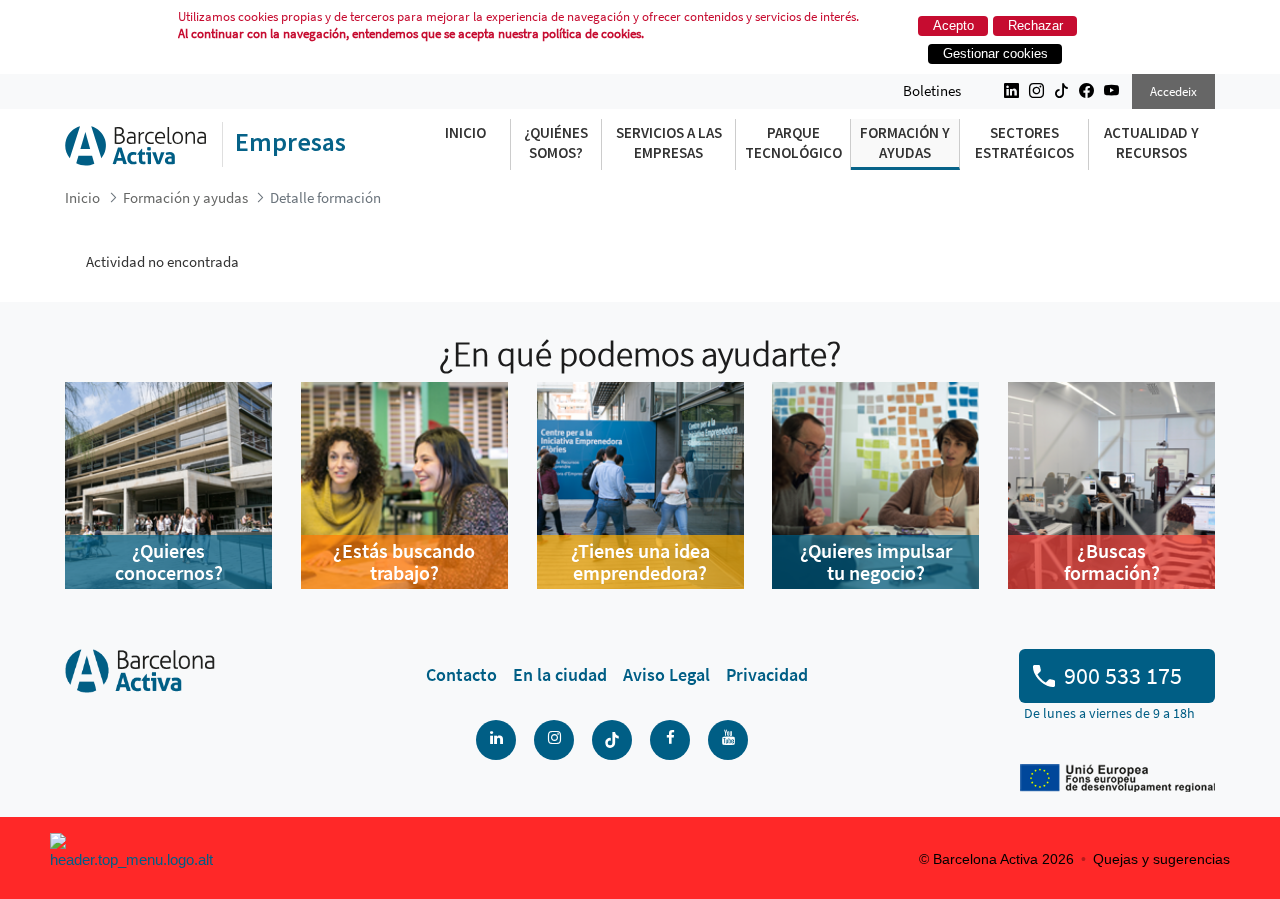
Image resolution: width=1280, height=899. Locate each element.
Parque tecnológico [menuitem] (793, 142)
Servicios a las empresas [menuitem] (669, 142)
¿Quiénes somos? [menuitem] (556, 142)
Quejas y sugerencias (1161, 859)
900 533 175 (1123, 675)
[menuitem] (461, 675)
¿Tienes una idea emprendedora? (640, 561)
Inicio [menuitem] (465, 132)
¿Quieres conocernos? (169, 561)
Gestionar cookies (995, 53)
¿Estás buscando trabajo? (404, 561)
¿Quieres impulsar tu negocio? (876, 561)
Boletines (932, 90)
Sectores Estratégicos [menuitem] (1024, 142)
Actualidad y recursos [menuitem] (1151, 142)
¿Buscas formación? (1112, 561)
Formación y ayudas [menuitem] (905, 142)
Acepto (953, 25)
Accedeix (1173, 91)
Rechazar (1035, 25)
